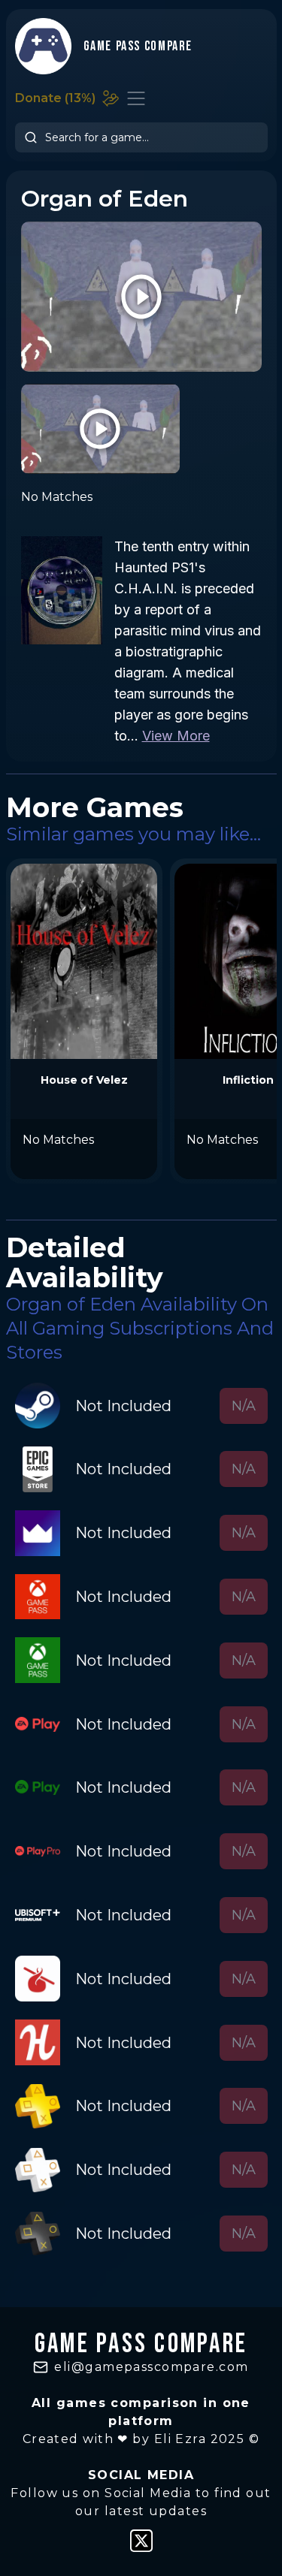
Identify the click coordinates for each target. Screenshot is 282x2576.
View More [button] (176, 736)
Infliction (248, 1080)
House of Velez (84, 1080)
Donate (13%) (55, 98)
